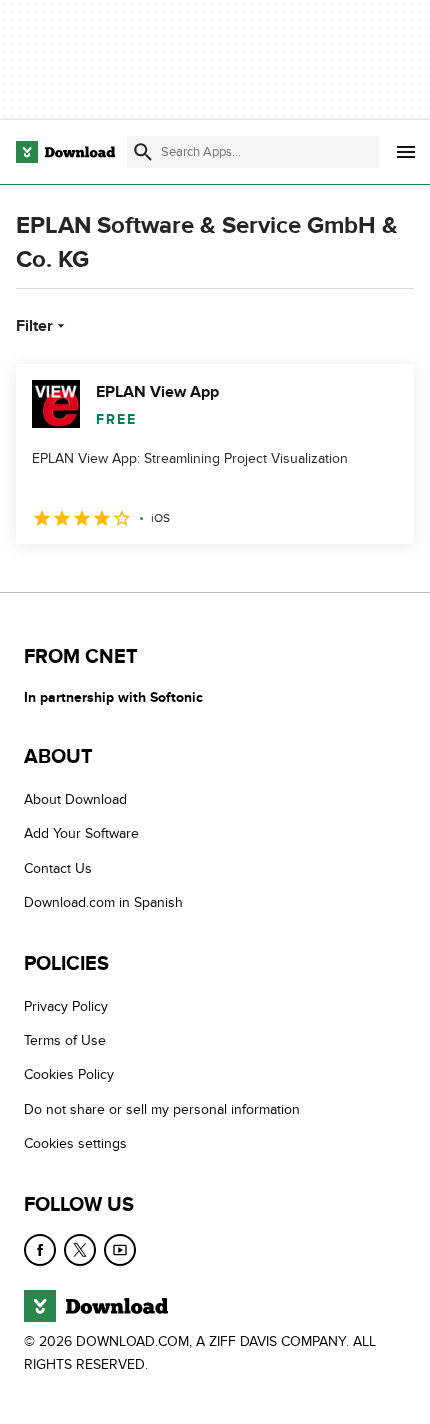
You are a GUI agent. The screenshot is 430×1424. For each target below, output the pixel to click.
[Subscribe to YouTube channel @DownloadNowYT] (120, 1249)
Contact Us (58, 867)
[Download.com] (65, 152)
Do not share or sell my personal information (162, 1108)
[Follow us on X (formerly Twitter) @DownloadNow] (80, 1249)
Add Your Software (81, 833)
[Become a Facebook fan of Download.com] (40, 1249)
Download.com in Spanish (103, 902)
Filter (34, 326)
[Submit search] (143, 152)
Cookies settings (75, 1143)
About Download (75, 799)
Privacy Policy (66, 1005)
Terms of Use (65, 1040)
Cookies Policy (69, 1074)
